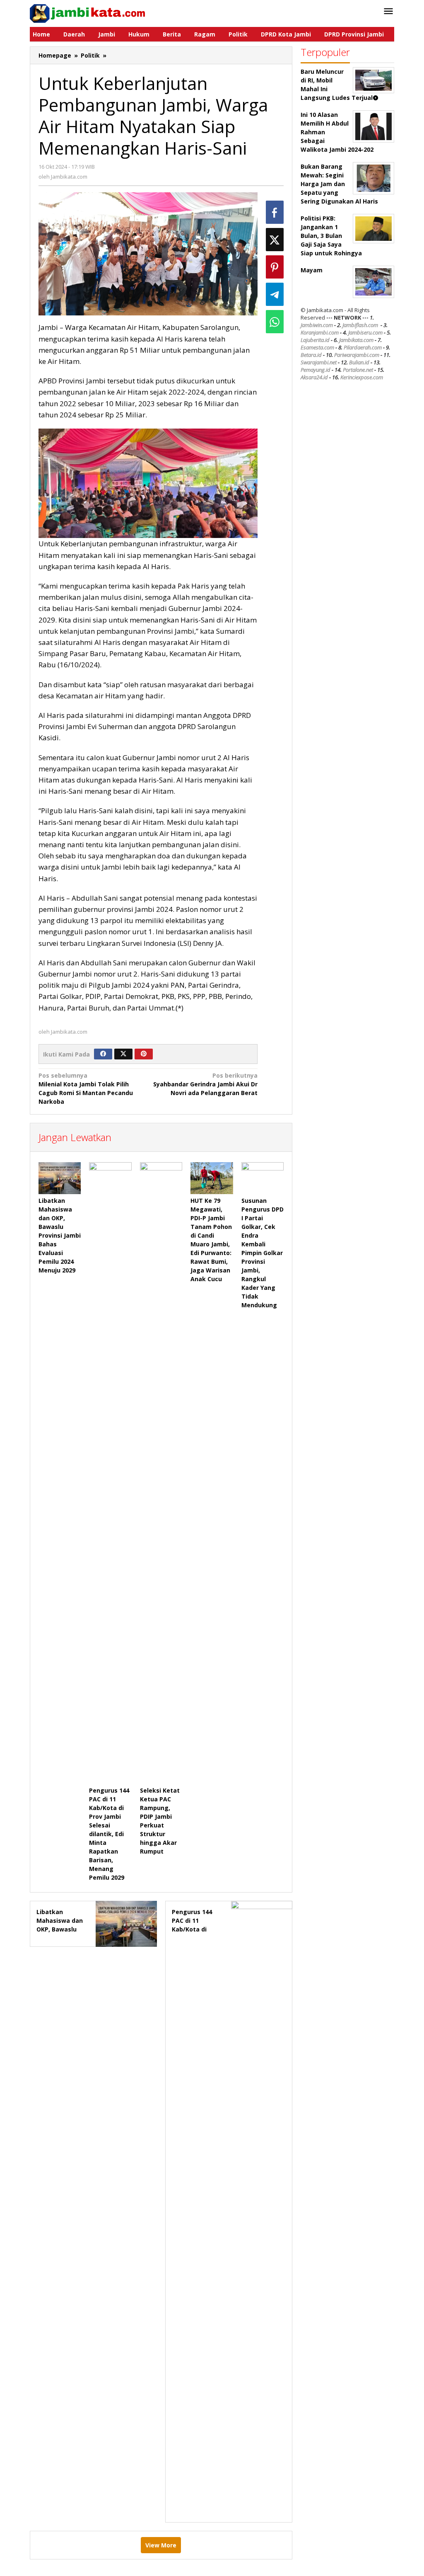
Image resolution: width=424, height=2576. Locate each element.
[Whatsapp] (275, 322)
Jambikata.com (356, 340)
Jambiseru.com (365, 332)
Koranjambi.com (320, 332)
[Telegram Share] (275, 294)
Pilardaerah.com (363, 347)
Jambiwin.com (317, 325)
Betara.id (311, 355)
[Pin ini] (275, 267)
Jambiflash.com (360, 325)
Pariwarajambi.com (357, 355)
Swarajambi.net (319, 362)
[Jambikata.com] (87, 13)
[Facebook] (103, 1054)
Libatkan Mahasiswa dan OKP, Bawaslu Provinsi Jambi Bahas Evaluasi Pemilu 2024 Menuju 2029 (60, 1235)
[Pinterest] (144, 1054)
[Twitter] (123, 1054)
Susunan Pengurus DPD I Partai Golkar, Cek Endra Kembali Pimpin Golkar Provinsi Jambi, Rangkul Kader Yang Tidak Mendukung (263, 1253)
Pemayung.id (316, 370)
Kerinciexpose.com (362, 377)
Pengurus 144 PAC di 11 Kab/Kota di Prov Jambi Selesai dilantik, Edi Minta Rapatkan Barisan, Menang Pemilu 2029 (109, 1834)
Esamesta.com (317, 347)
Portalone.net (358, 370)
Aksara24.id (314, 377)
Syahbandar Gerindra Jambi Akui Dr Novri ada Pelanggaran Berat (205, 1084)
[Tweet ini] (275, 240)
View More (161, 2545)
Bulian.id (359, 362)
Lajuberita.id (315, 340)
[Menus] (388, 12)
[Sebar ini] (275, 212)
